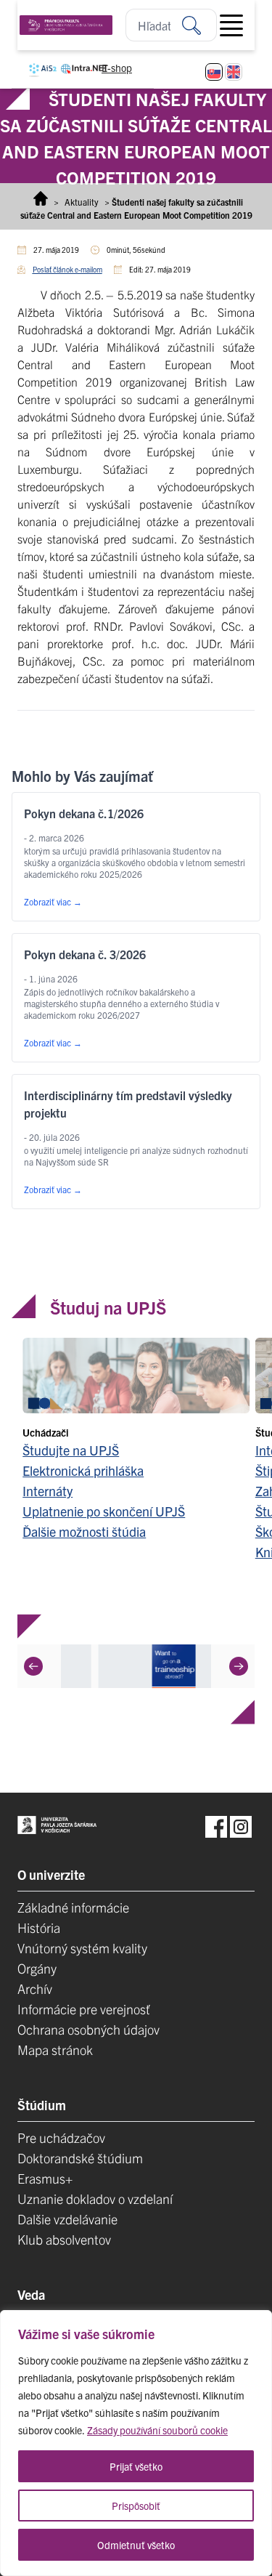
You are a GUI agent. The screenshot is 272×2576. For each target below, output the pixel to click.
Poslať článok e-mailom (67, 269)
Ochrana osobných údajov (88, 2029)
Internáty (48, 1491)
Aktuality (82, 202)
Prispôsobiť (136, 2506)
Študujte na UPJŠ (71, 1450)
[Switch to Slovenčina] (214, 72)
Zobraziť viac (53, 901)
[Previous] (33, 1665)
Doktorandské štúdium (80, 2158)
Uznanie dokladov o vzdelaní (95, 2199)
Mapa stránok (55, 2050)
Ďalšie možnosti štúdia (84, 1531)
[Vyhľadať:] (199, 25)
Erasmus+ (45, 2178)
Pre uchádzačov (61, 2137)
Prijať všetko (136, 2466)
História (39, 1927)
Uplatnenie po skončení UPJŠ (104, 1511)
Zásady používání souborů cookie (157, 2430)
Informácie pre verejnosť (84, 2009)
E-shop (117, 68)
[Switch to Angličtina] (234, 72)
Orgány (37, 1968)
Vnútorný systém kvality (82, 1948)
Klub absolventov (64, 2239)
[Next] (239, 1665)
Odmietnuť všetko (136, 2545)
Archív (35, 1988)
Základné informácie (73, 1907)
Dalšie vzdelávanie (67, 2219)
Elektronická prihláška (83, 1470)
